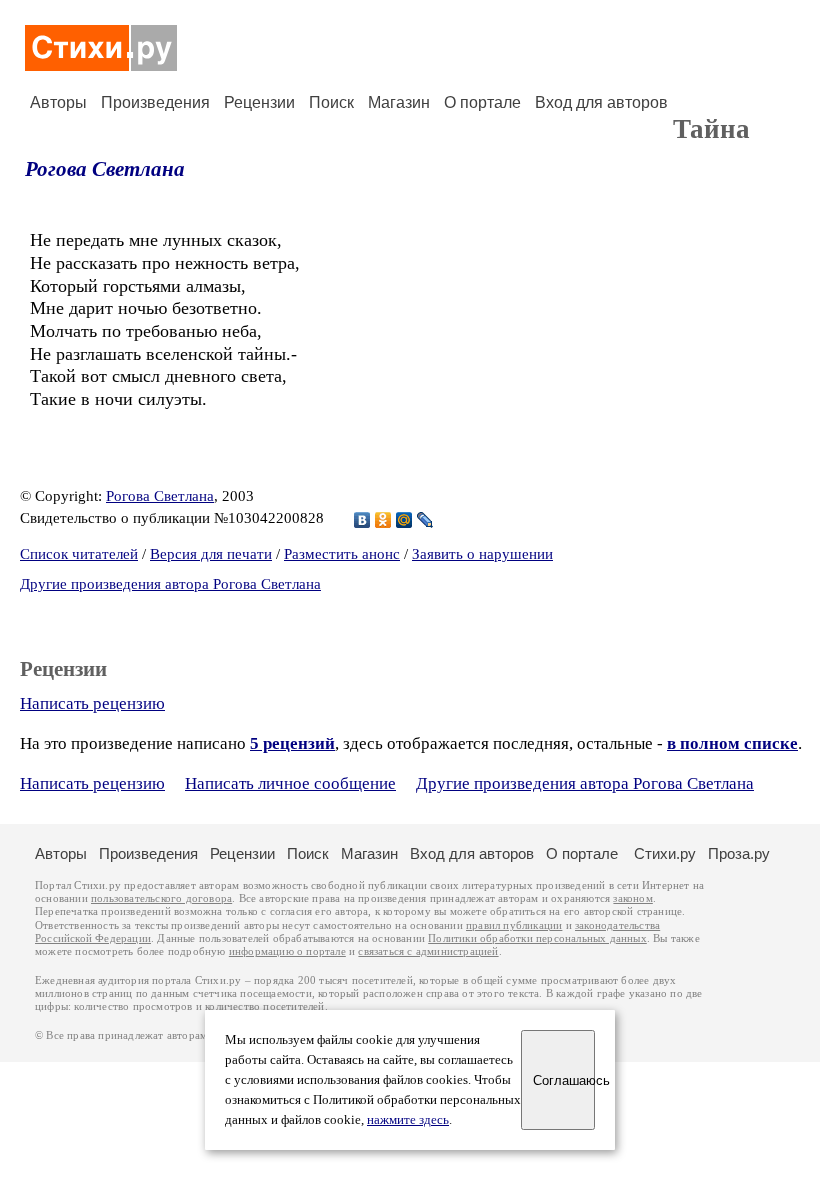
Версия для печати (211, 554)
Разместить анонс (342, 554)
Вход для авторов (601, 102)
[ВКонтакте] (362, 520)
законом (632, 898)
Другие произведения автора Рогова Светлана (170, 584)
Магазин (399, 102)
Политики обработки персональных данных (537, 938)
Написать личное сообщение (290, 783)
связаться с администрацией (428, 951)
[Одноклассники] (383, 520)
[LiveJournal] (425, 520)
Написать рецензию (92, 703)
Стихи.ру (665, 853)
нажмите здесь (408, 1120)
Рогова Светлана (105, 169)
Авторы (58, 102)
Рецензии (259, 102)
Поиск (331, 102)
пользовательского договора (161, 898)
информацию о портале (287, 951)
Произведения (155, 102)
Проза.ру (739, 853)
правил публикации (514, 925)
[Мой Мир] (404, 520)
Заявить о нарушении (482, 554)
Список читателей (79, 554)
